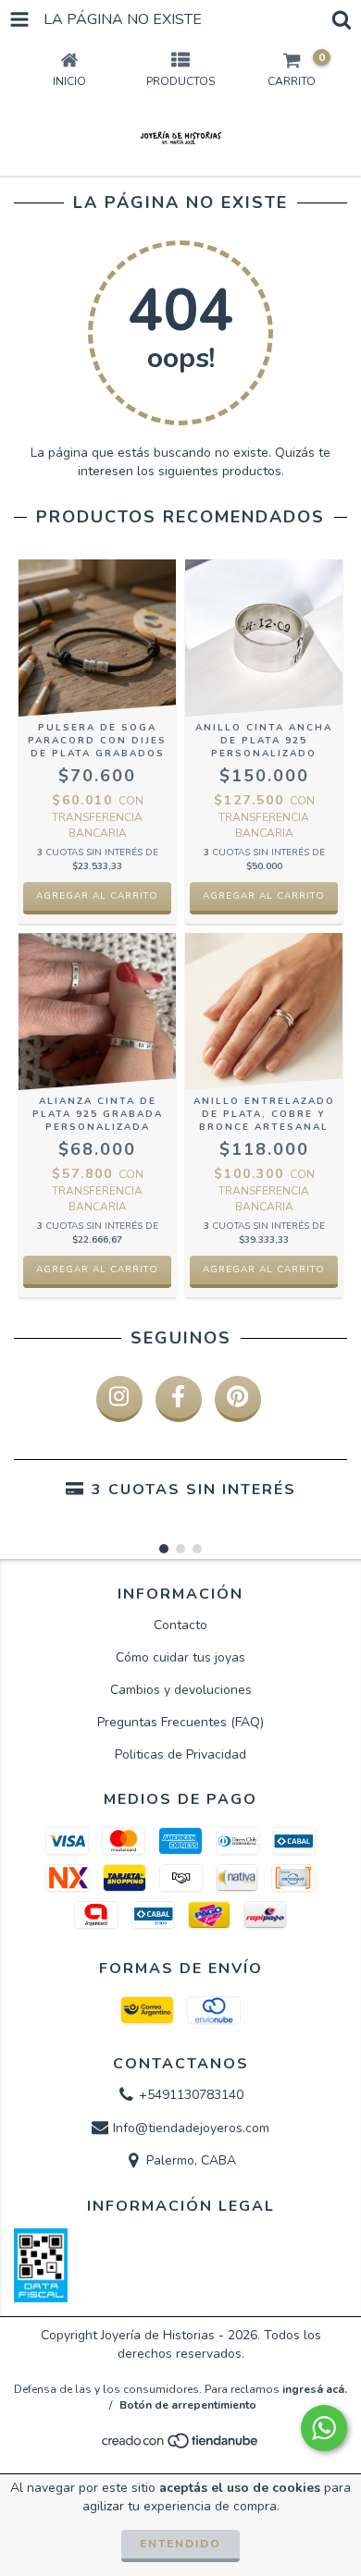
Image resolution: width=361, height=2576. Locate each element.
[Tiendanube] (181, 2447)
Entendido (180, 2544)
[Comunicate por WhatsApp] (324, 2428)
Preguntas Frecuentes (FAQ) (180, 1722)
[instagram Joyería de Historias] (119, 1399)
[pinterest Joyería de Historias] (238, 1399)
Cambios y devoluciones (181, 1690)
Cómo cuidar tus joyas (180, 1657)
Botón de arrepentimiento (188, 2405)
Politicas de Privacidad (180, 1754)
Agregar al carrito (97, 896)
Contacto (180, 1625)
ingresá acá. (315, 2389)
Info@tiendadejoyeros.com (191, 2128)
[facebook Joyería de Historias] (179, 1399)
